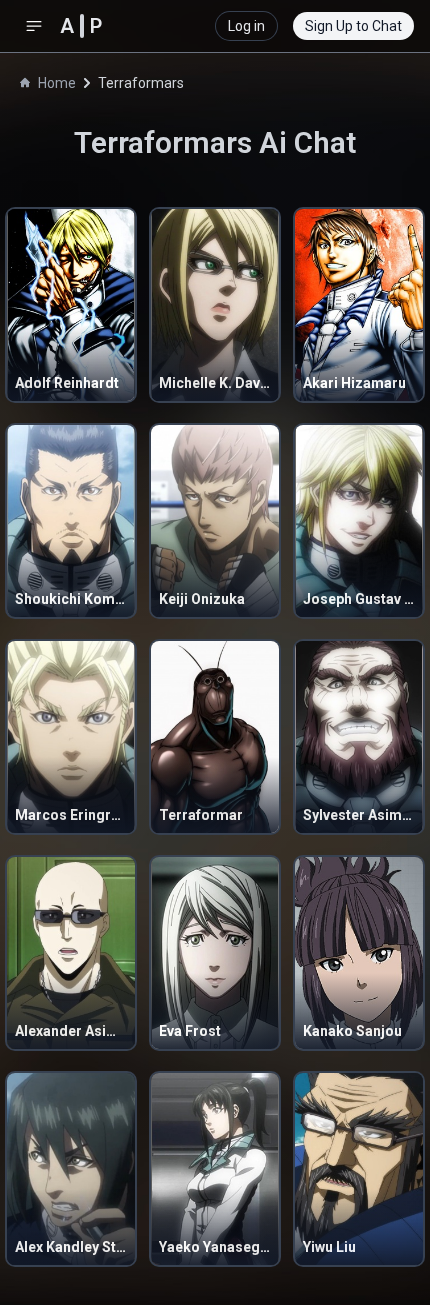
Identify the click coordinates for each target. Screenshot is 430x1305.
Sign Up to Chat (353, 26)
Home (57, 83)
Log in (246, 26)
